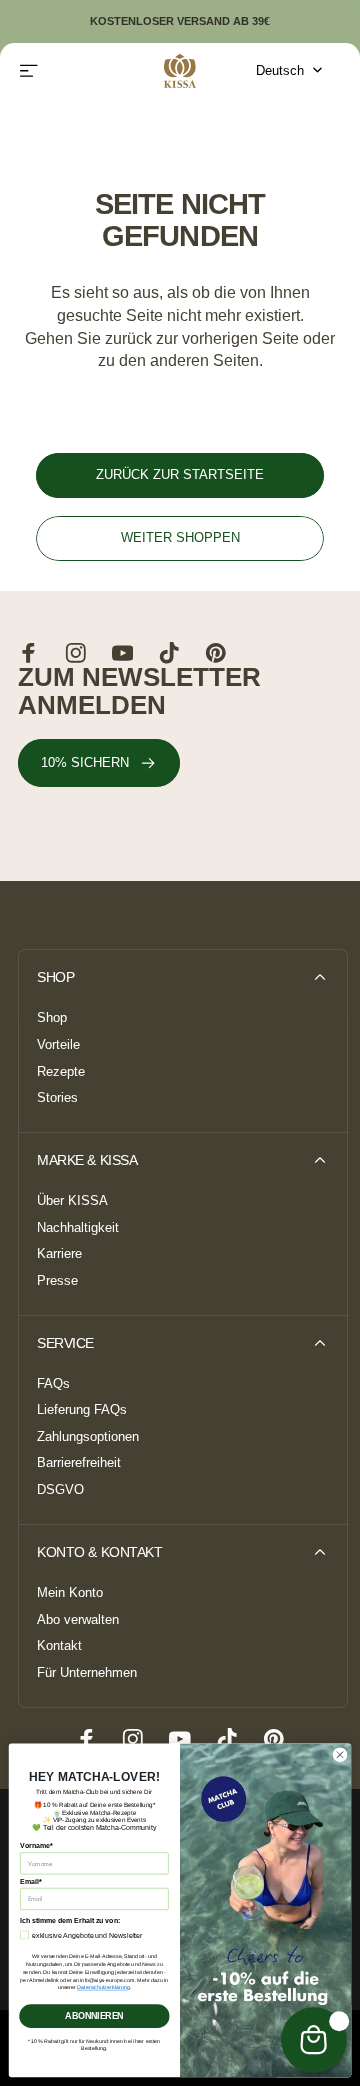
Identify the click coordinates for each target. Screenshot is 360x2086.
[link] (99, 763)
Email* (30, 1881)
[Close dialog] (339, 1754)
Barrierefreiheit (79, 1463)
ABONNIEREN (94, 2016)
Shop (52, 1018)
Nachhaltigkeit (78, 1228)
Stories (57, 1098)
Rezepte (61, 1072)
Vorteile (58, 1045)
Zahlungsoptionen (88, 1437)
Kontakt (59, 1646)
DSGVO (60, 1490)
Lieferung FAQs (82, 1410)
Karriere (59, 1254)
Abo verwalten (78, 1620)
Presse (57, 1281)
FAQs (53, 1384)
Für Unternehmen (87, 1673)
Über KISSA (72, 1201)
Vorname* (36, 1845)
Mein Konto (70, 1593)
